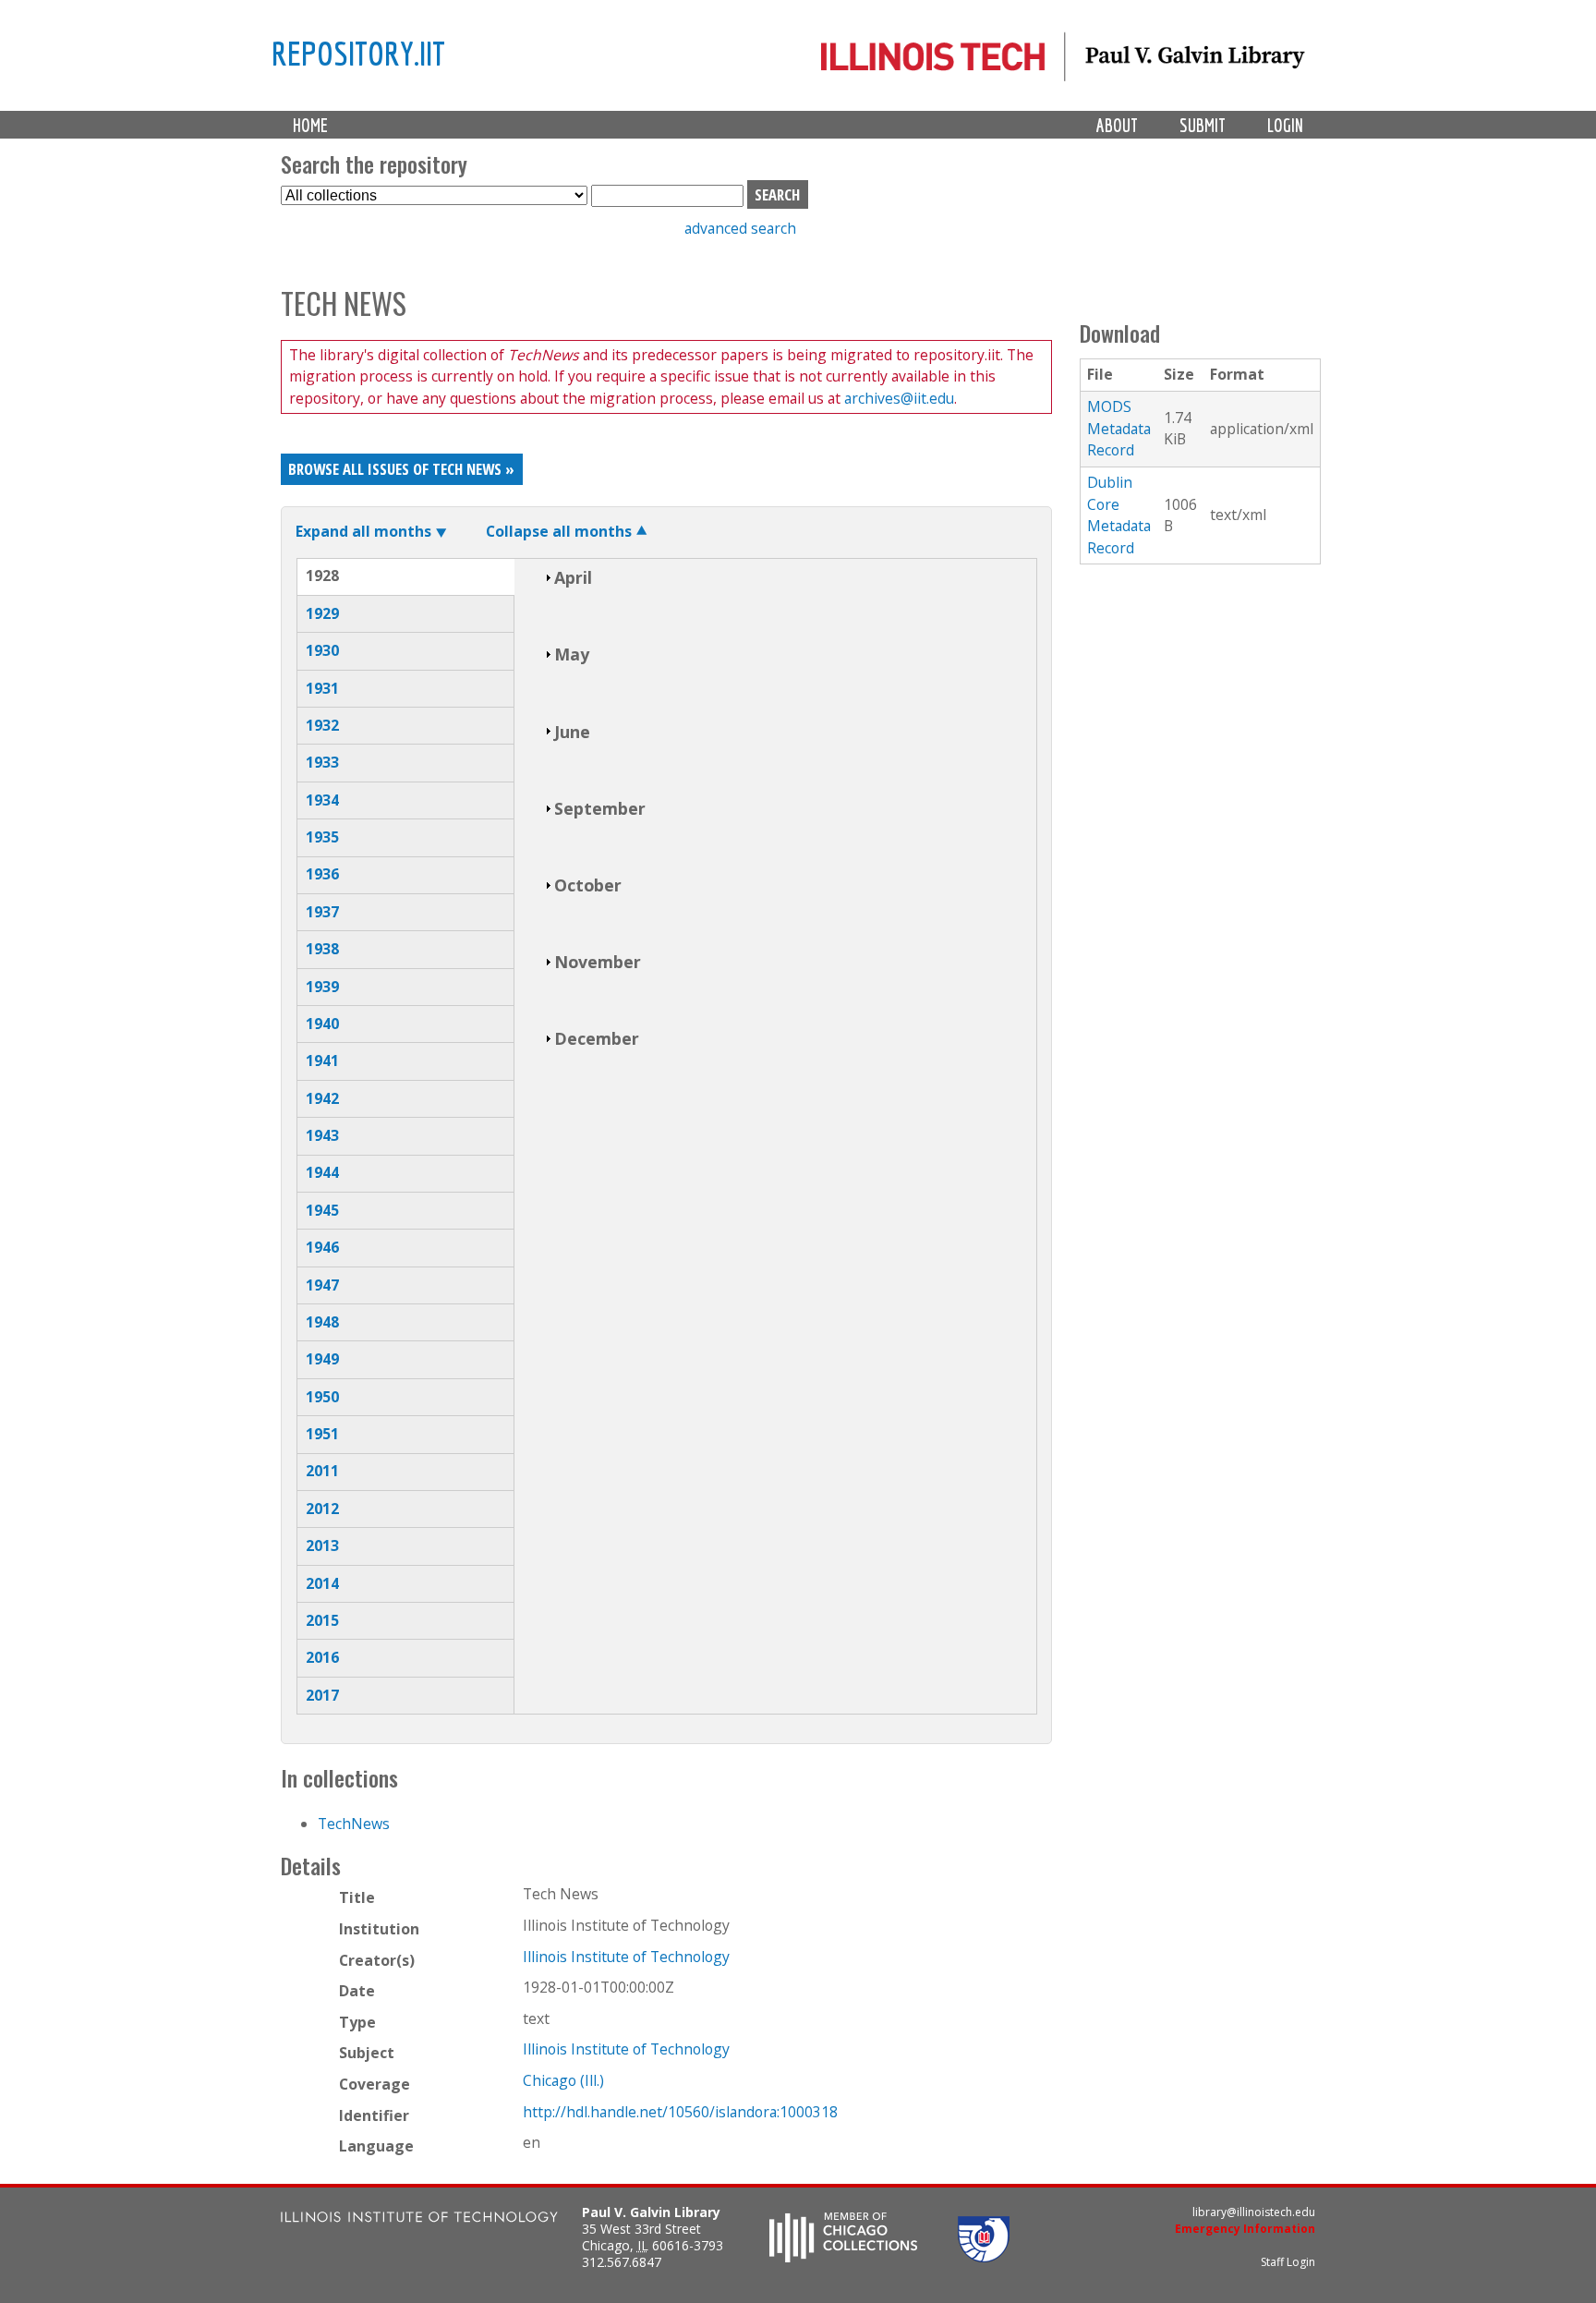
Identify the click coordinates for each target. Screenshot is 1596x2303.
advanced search (740, 228)
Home (310, 125)
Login (1285, 125)
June (572, 732)
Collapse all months (559, 531)
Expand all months (363, 531)
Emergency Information (1245, 2229)
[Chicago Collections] (843, 2257)
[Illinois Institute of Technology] (419, 2219)
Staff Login (1288, 2262)
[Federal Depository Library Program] (984, 2257)
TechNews (354, 1824)
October (588, 885)
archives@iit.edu (899, 398)
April (573, 577)
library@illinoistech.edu (1254, 2212)
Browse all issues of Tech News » (401, 469)
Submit (1203, 125)
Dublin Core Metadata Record (1119, 515)
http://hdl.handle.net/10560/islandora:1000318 (680, 2112)
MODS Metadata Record (1119, 428)
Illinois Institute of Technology (626, 1957)
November (598, 962)
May (572, 654)
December (597, 1038)
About (1117, 125)
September (600, 808)
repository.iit (358, 53)
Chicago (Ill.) (563, 2080)
